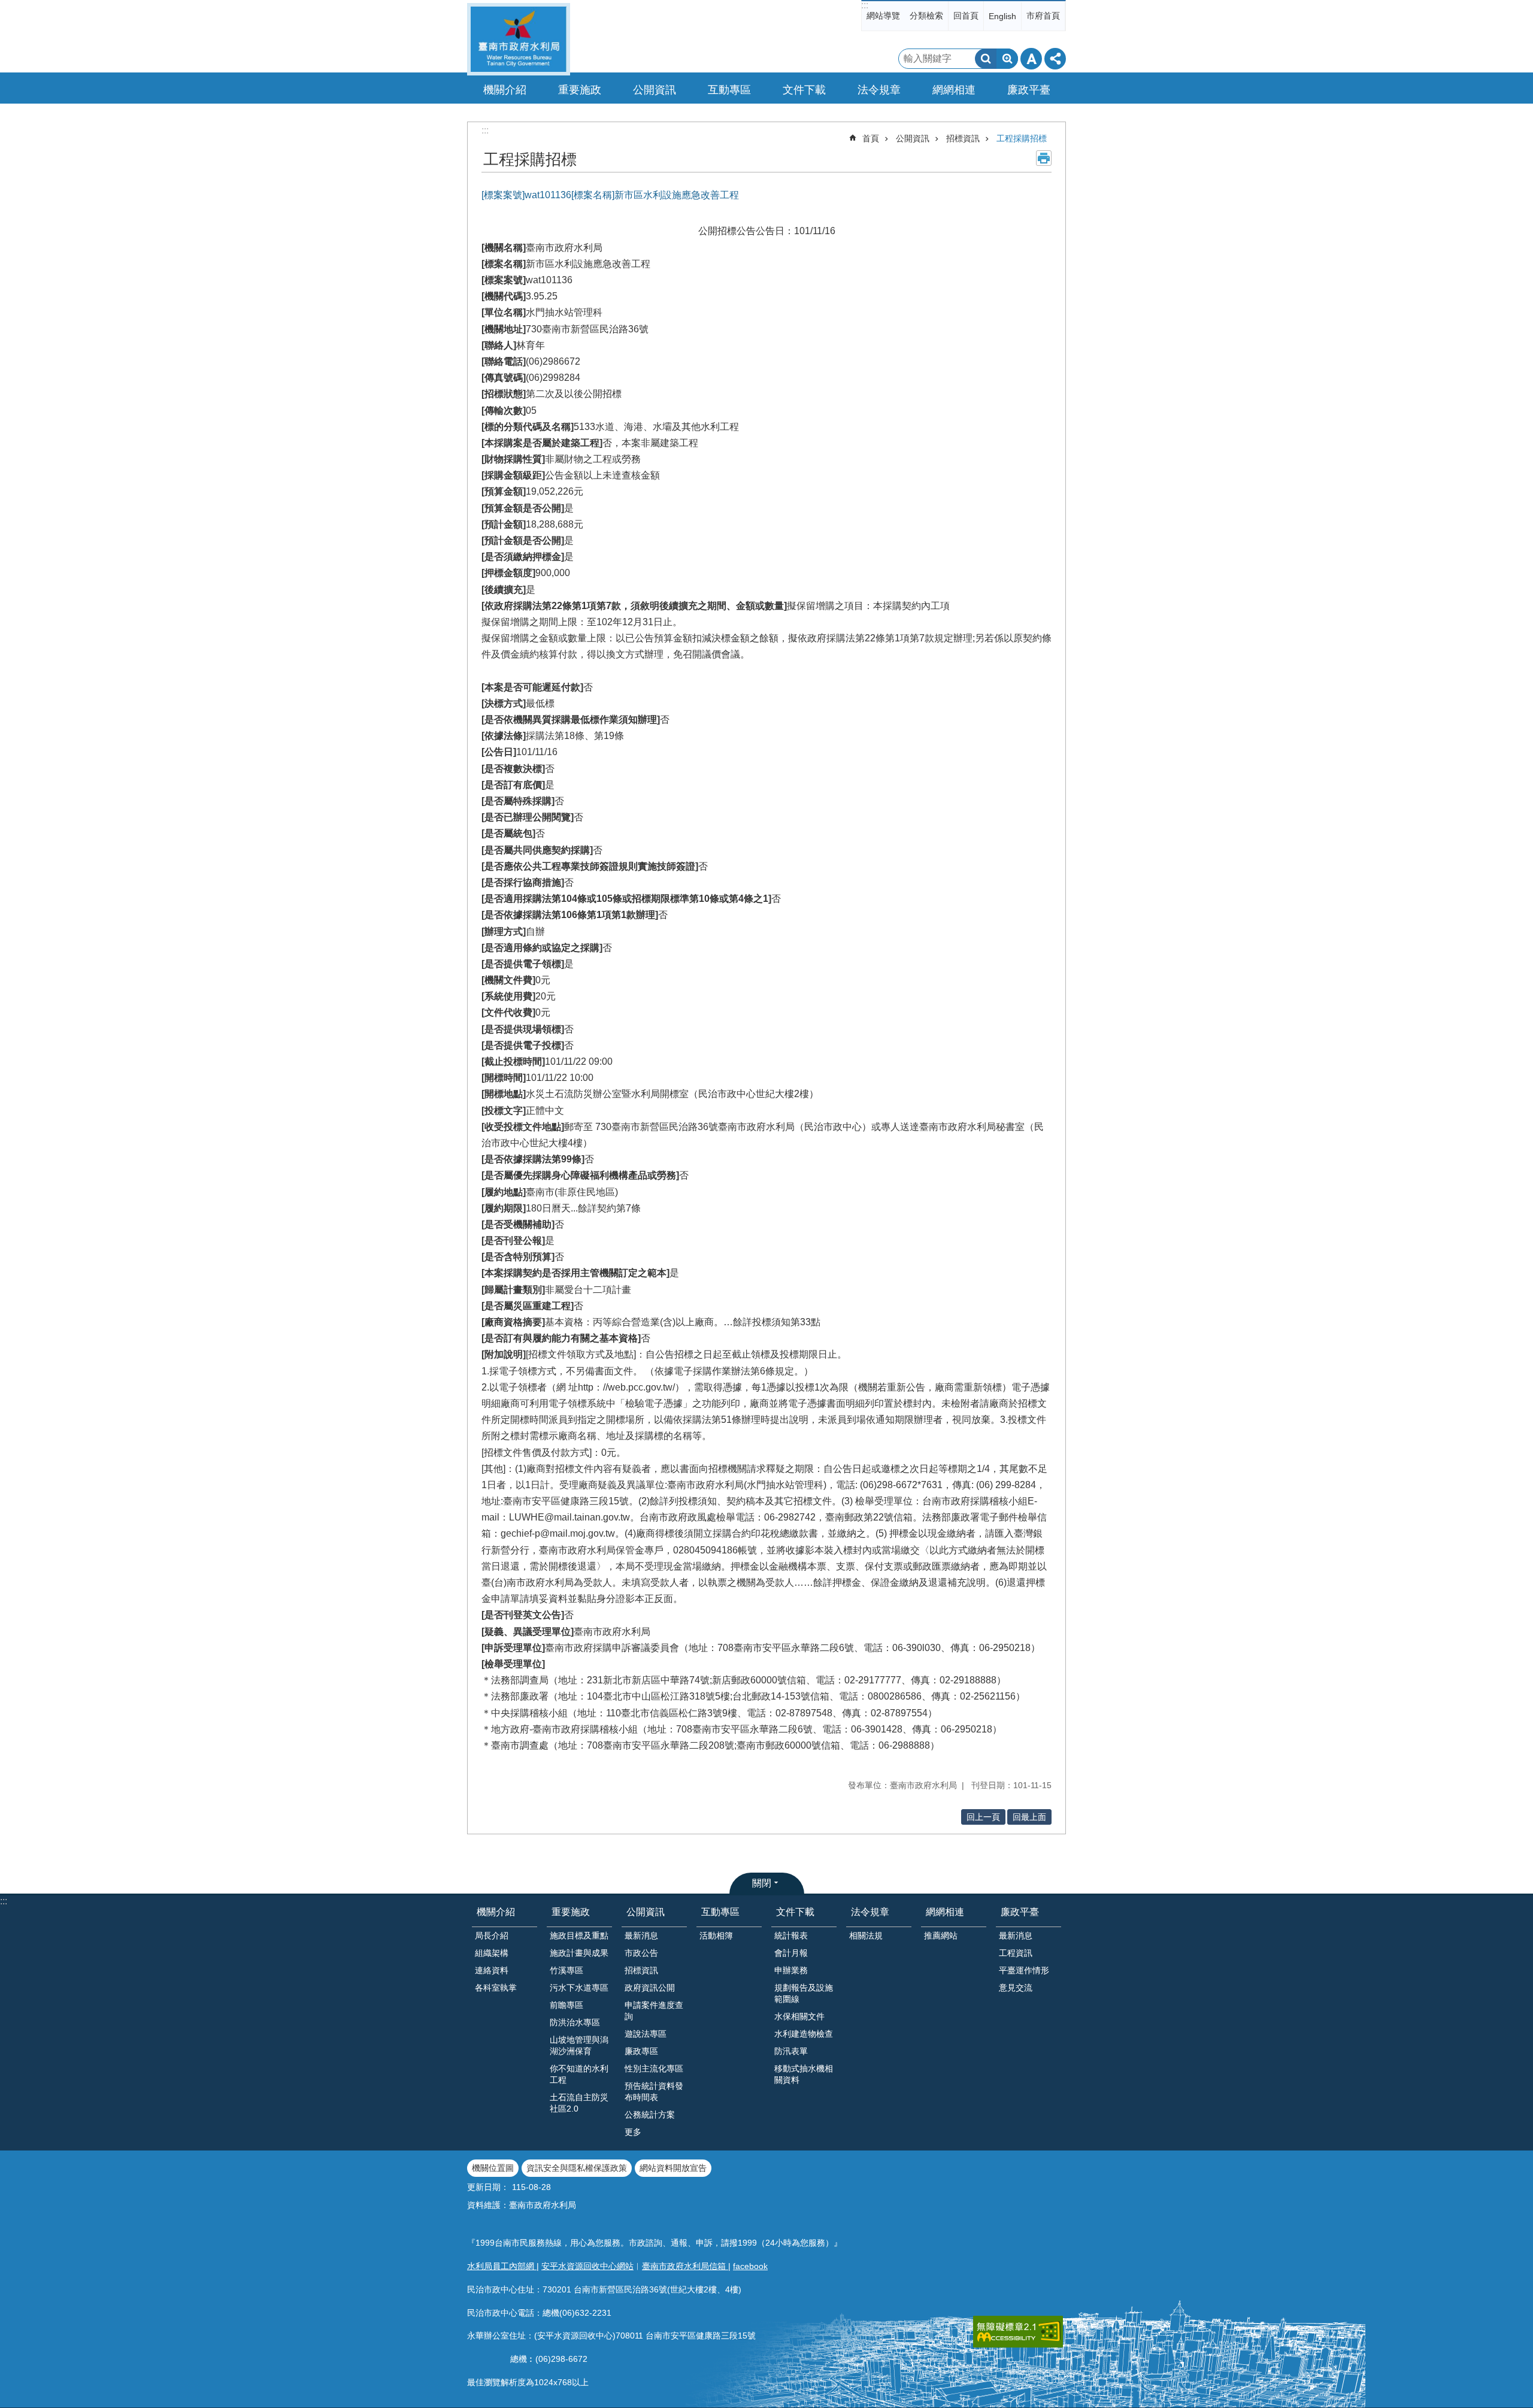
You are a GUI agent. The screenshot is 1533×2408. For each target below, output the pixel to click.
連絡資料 (492, 1970)
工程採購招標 (1022, 138)
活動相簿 (716, 1936)
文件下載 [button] (804, 90)
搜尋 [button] (986, 59)
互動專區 (720, 1912)
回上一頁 (983, 1817)
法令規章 (870, 1912)
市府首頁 (1043, 16)
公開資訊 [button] (655, 90)
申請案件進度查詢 (654, 2011)
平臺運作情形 (1024, 1970)
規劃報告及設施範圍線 (804, 1993)
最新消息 (641, 1936)
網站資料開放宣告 (673, 2168)
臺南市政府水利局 (519, 39)
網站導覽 (883, 16)
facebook (750, 2266)
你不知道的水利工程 (579, 2074)
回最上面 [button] (1029, 1817)
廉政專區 (641, 2051)
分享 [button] (1055, 59)
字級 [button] (1031, 59)
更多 (633, 2132)
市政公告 (641, 1953)
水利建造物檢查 (804, 2034)
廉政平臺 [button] (1029, 90)
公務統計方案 (650, 2115)
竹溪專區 (566, 1970)
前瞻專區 (566, 2005)
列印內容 (1044, 158)
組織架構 (492, 1953)
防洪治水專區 (575, 2022)
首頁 (871, 138)
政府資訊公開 (650, 1988)
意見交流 (1016, 1988)
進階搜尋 (1007, 59)
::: (865, 5)
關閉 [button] (762, 1883)
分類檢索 (926, 16)
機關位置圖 (493, 2168)
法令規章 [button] (879, 90)
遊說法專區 (646, 2034)
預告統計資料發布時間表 (654, 2092)
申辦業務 (791, 1970)
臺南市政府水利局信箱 (685, 2266)
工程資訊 (1016, 1953)
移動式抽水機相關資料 (804, 2074)
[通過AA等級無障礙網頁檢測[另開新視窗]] (1018, 2332)
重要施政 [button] (580, 90)
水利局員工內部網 (502, 2266)
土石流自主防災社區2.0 (579, 2103)
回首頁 (966, 16)
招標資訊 (963, 138)
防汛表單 (791, 2051)
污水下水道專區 (579, 1988)
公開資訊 (913, 138)
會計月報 (791, 1953)
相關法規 (866, 1936)
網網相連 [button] (954, 90)
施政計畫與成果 (579, 1953)
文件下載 (795, 1912)
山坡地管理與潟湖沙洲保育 (579, 2045)
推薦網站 (941, 1936)
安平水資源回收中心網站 (587, 2266)
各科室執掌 (496, 1988)
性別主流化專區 (654, 2068)
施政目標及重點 (579, 1936)
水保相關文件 (799, 2016)
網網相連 (945, 1912)
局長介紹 (492, 1936)
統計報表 (791, 1936)
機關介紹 (496, 1912)
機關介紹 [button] (505, 90)
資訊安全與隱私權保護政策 (577, 2168)
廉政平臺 (1020, 1912)
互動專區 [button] (729, 90)
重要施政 (571, 1912)
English (1002, 16)
